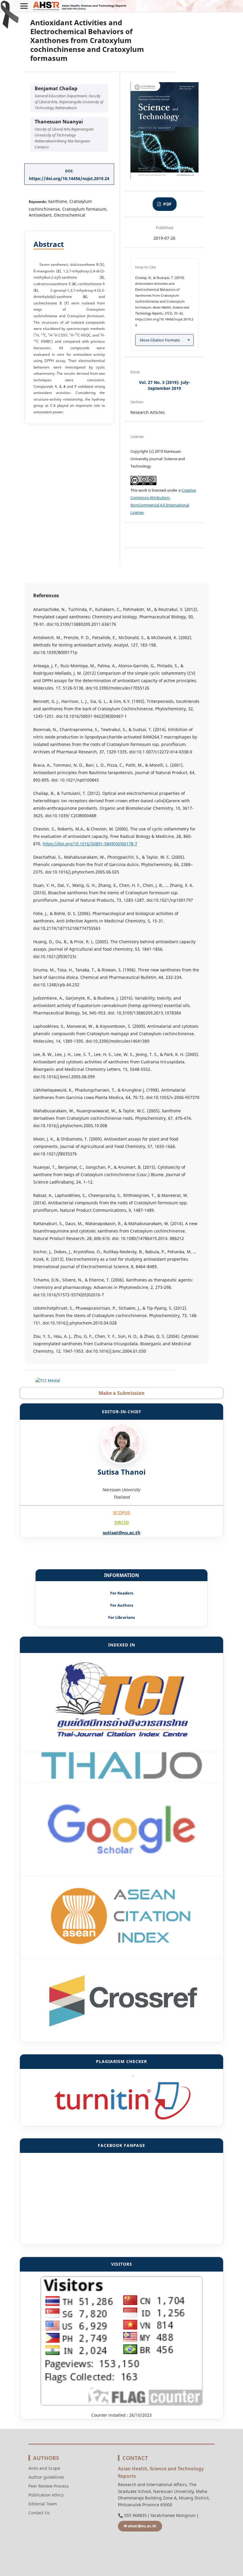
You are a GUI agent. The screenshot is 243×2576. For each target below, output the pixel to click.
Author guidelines (46, 2477)
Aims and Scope (44, 2468)
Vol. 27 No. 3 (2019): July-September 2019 (164, 385)
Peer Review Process (49, 2486)
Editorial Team (43, 2504)
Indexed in (122, 1645)
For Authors (122, 1605)
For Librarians (121, 1617)
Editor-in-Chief (122, 1412)
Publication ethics (46, 2495)
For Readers (122, 1593)
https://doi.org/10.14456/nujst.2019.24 (69, 178)
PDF (167, 204)
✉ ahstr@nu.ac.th (140, 2526)
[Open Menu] (24, 6)
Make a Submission (121, 1393)
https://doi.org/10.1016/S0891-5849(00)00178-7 (90, 844)
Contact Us (39, 2513)
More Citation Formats (160, 340)
